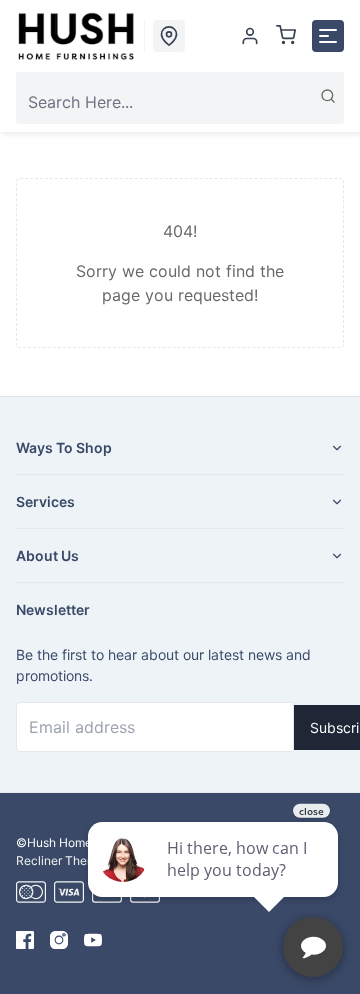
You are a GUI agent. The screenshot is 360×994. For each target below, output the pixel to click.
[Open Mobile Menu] (328, 36)
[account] (250, 36)
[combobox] (180, 102)
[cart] (286, 36)
